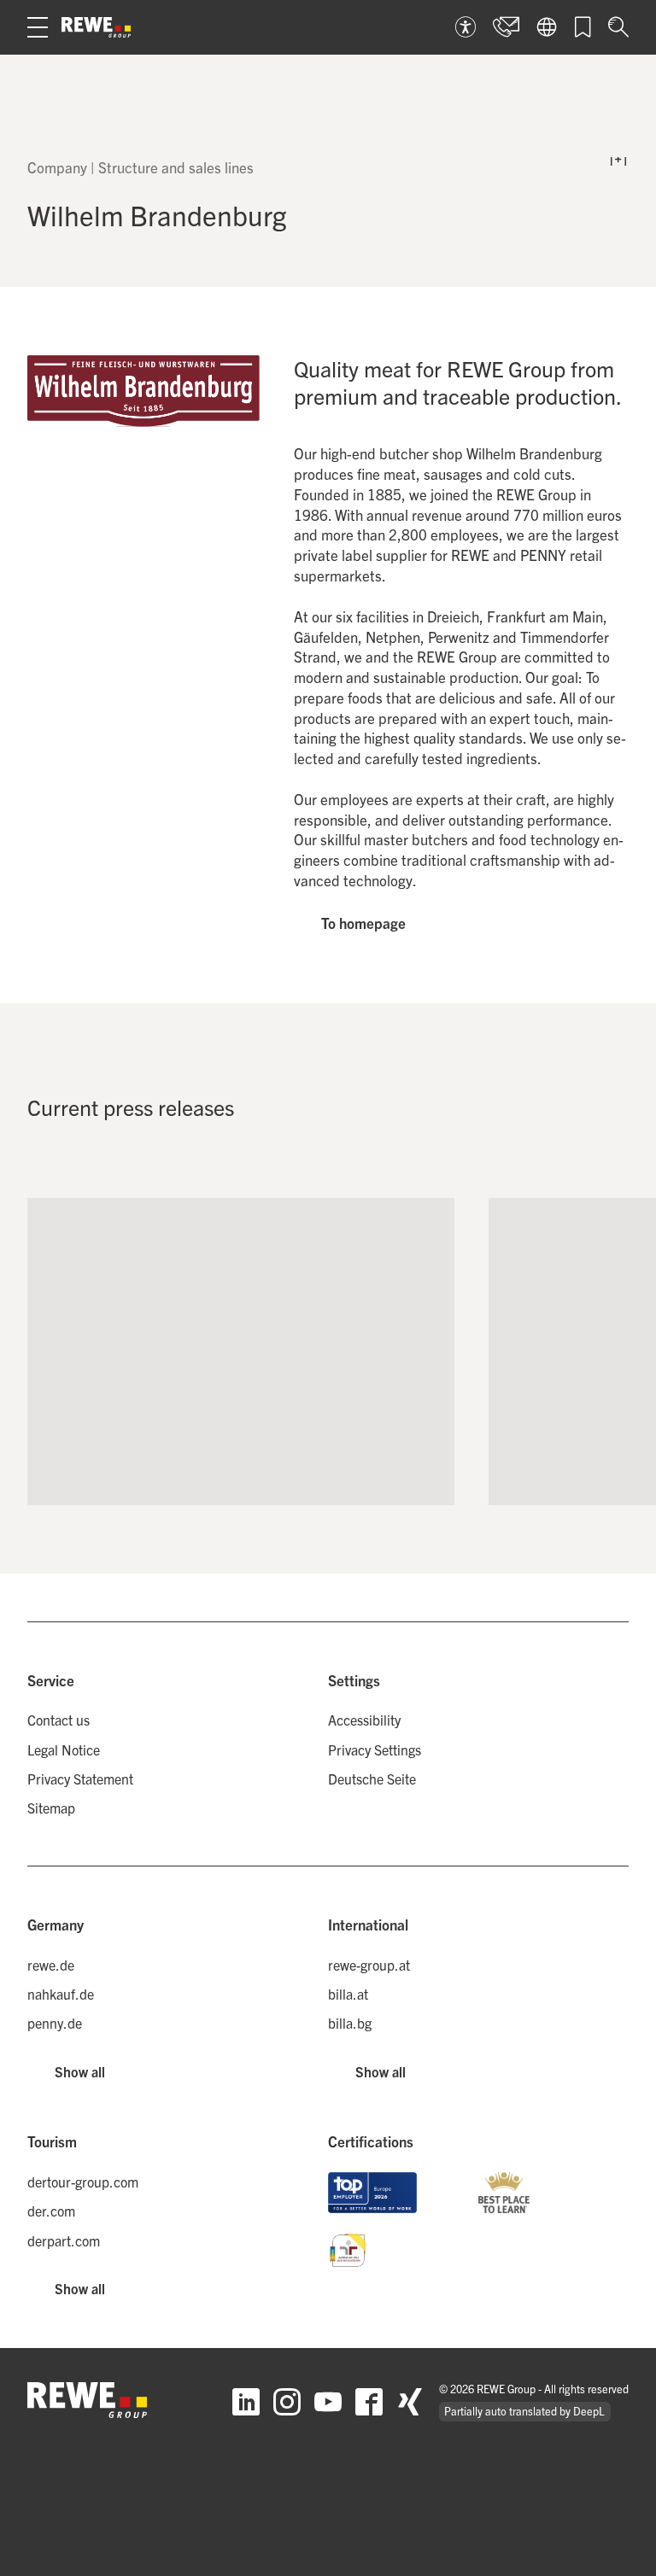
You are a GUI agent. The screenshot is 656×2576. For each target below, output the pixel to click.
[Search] (618, 27)
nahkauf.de (61, 1994)
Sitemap (51, 1808)
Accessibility (364, 1720)
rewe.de (51, 1965)
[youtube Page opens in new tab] (328, 2402)
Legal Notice (64, 1749)
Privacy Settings (375, 1749)
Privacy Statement (80, 1779)
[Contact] (506, 27)
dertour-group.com (83, 2182)
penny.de (55, 2023)
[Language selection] (547, 27)
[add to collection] (424, 1229)
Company (57, 167)
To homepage (363, 923)
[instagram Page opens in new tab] (287, 2402)
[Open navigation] (38, 27)
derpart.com (64, 2240)
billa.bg (350, 2023)
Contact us (59, 1720)
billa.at (348, 1994)
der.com (51, 2211)
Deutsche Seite (372, 1779)
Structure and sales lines (176, 167)
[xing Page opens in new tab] (410, 2402)
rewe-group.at (369, 1965)
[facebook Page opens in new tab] (369, 2402)
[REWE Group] (96, 27)
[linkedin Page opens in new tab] (246, 2402)
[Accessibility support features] (466, 27)
